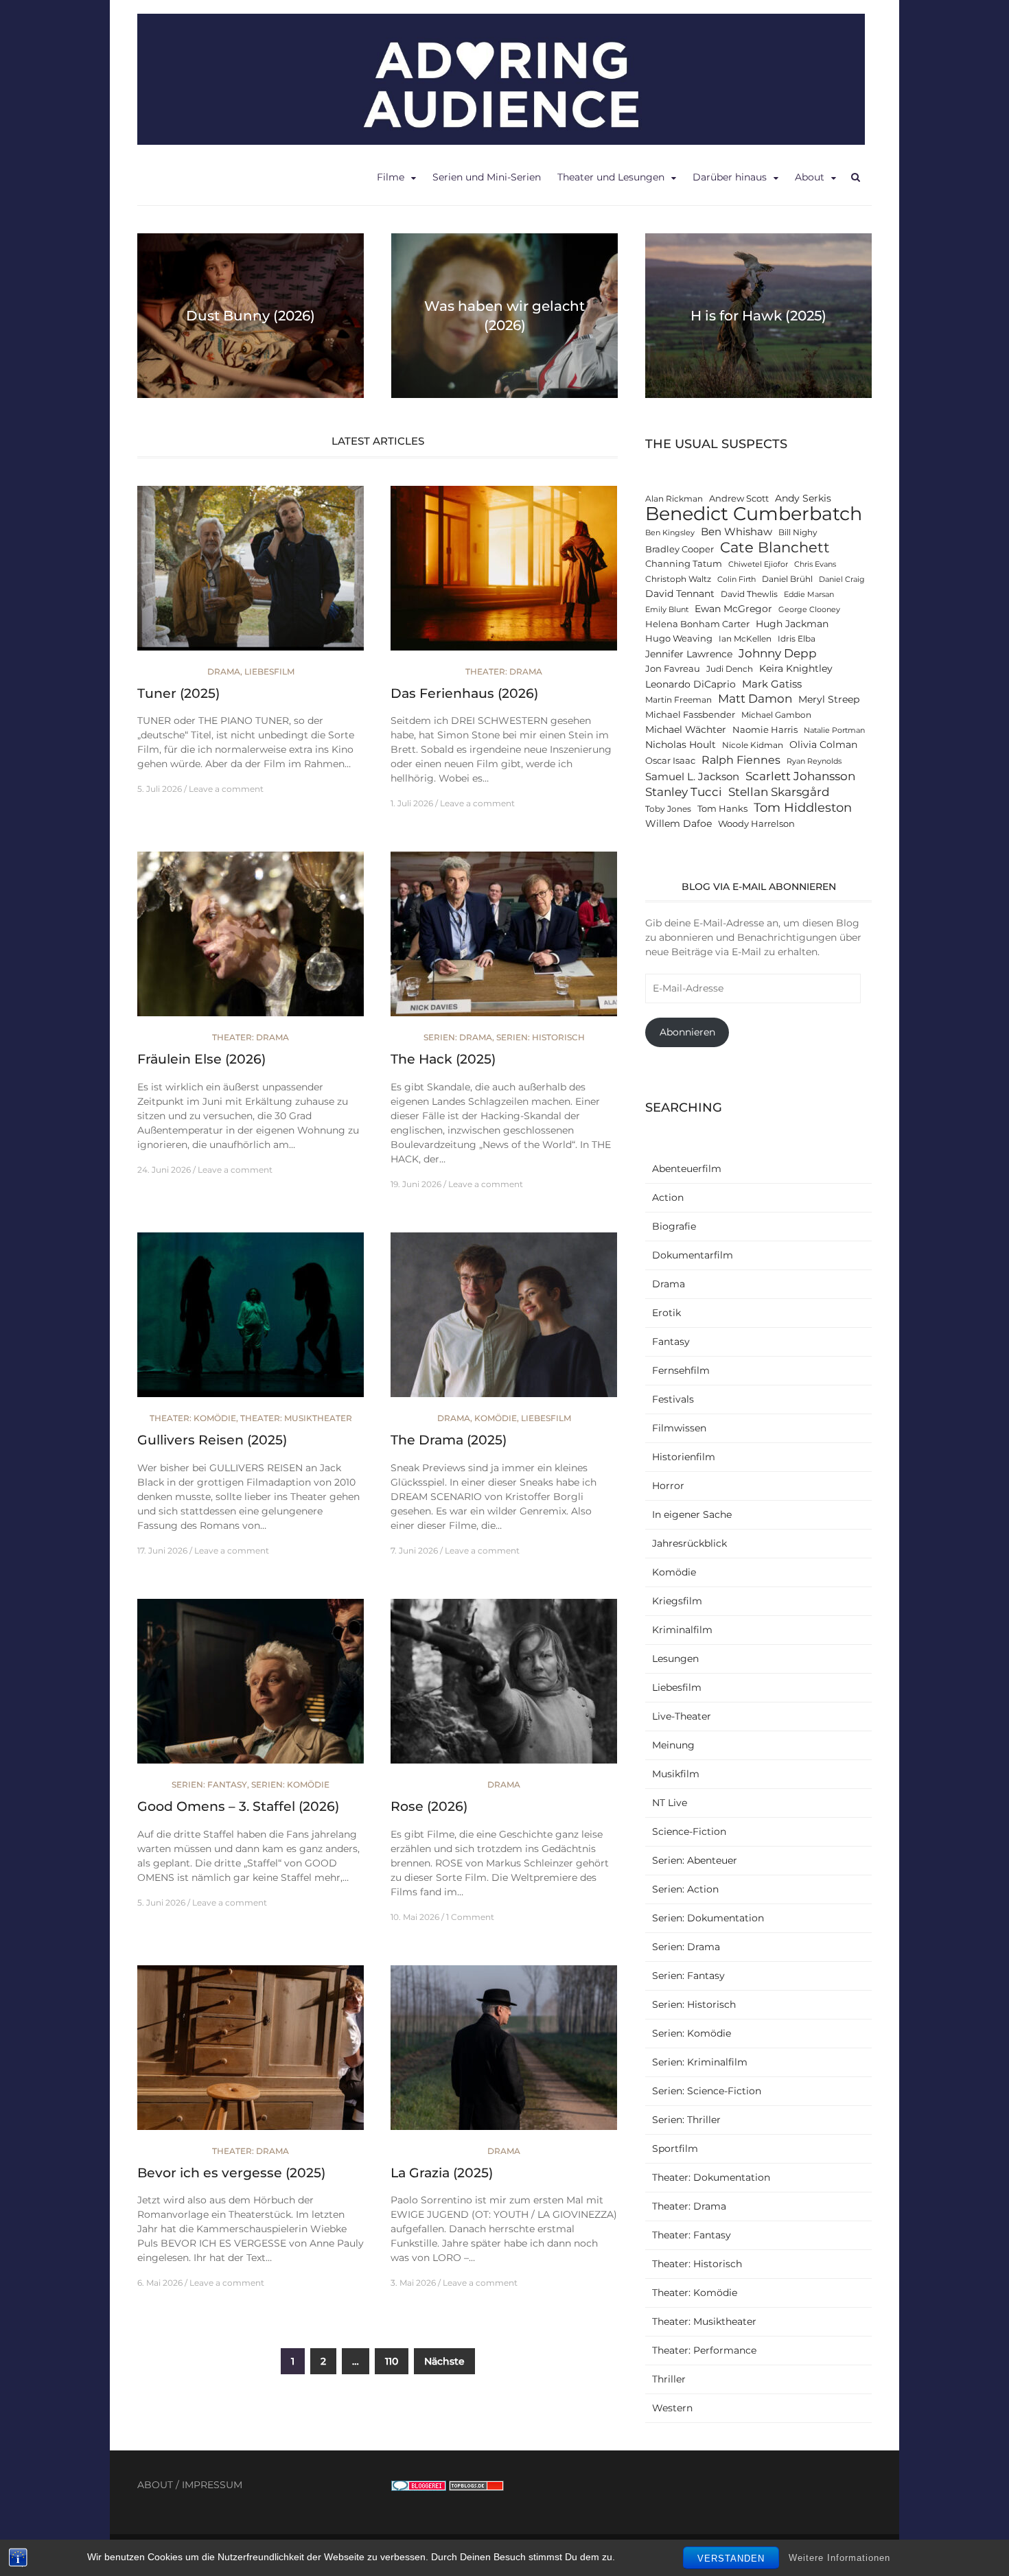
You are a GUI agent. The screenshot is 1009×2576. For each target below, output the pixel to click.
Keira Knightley (796, 668)
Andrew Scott (739, 499)
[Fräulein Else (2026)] (251, 940)
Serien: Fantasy (209, 1784)
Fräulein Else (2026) (201, 1059)
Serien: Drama (458, 1037)
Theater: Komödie (193, 1418)
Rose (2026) (429, 1806)
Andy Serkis (803, 498)
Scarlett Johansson (800, 776)
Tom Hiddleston (803, 807)
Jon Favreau (673, 669)
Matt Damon (755, 699)
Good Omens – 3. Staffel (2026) (238, 1806)
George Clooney (809, 610)
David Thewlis (749, 594)
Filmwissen (679, 1428)
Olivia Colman (823, 745)
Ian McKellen (745, 639)
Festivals (673, 1399)
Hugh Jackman (792, 624)
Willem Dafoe (679, 823)
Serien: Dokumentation (708, 1918)
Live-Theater (682, 1716)
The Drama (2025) (449, 1440)
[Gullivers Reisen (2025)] (251, 1321)
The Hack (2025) (443, 1059)
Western (672, 2408)
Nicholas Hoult (681, 745)
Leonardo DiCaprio (691, 684)
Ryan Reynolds (814, 761)
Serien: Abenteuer (695, 1860)
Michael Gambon (776, 715)
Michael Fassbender (690, 715)
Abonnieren (687, 1032)
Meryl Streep (829, 699)
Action (668, 1197)
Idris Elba (797, 639)
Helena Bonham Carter (697, 624)
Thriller (669, 2379)
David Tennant (680, 594)
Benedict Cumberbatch (754, 514)
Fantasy (671, 1342)
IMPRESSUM (212, 2485)
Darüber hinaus (730, 177)
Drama (224, 671)
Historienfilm (684, 1457)
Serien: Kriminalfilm (700, 2062)
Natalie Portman (834, 730)
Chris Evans (815, 564)
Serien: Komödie (290, 1784)
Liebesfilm (269, 671)
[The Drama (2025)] (504, 1321)
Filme (391, 177)
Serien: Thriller (686, 2120)
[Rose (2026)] (504, 1687)
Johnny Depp (778, 653)
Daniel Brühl (787, 579)
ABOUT (155, 2485)
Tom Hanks (722, 809)
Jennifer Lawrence (689, 654)
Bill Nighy (798, 532)
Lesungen (675, 1659)
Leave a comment (226, 789)
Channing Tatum (684, 564)
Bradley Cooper (680, 549)
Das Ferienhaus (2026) (464, 693)
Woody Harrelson (756, 824)
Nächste (444, 2361)
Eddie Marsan (809, 595)
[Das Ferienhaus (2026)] (504, 574)
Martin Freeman (679, 700)
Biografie (674, 1226)
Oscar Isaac (670, 761)
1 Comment (470, 1917)
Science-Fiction (689, 1831)
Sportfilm (675, 2148)
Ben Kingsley (670, 533)
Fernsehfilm (681, 1370)
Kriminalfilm (682, 1630)
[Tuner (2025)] (251, 574)
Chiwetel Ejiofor (758, 564)
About (810, 177)
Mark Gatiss (772, 684)
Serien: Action (685, 1889)
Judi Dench (730, 669)
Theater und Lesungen (611, 177)
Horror (668, 1486)
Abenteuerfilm (687, 1169)
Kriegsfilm (677, 1601)
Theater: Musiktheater (296, 1418)
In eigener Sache (692, 1514)
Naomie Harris (765, 730)
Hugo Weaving (679, 639)
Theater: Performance (704, 2350)
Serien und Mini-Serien (487, 177)
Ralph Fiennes (741, 760)
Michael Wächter (686, 729)
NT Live (670, 1803)
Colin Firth (737, 579)
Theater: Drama (504, 671)
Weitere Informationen (839, 2557)
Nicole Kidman (753, 745)
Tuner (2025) (178, 693)
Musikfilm (676, 1774)
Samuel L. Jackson (692, 776)
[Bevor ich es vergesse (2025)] (251, 2053)
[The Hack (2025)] (504, 940)
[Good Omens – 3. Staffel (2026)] (251, 1687)
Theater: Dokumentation (711, 2177)
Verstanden (731, 2559)
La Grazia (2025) (442, 2173)
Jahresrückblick (689, 1543)
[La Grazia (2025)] (504, 2053)
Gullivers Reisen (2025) (212, 1440)
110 (392, 2361)
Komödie (496, 1418)
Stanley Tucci (684, 792)
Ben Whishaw (737, 531)
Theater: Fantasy (692, 2235)
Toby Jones (668, 809)
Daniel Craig (842, 579)
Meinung (673, 1745)
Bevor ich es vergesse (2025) (231, 2173)
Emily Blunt (667, 610)
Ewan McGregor (733, 609)
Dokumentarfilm (693, 1255)
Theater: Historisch (697, 2264)
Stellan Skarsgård (779, 792)
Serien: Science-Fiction (707, 2091)
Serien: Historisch (541, 1037)
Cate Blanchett (775, 547)
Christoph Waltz (678, 579)
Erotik (666, 1313)
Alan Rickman (674, 499)
